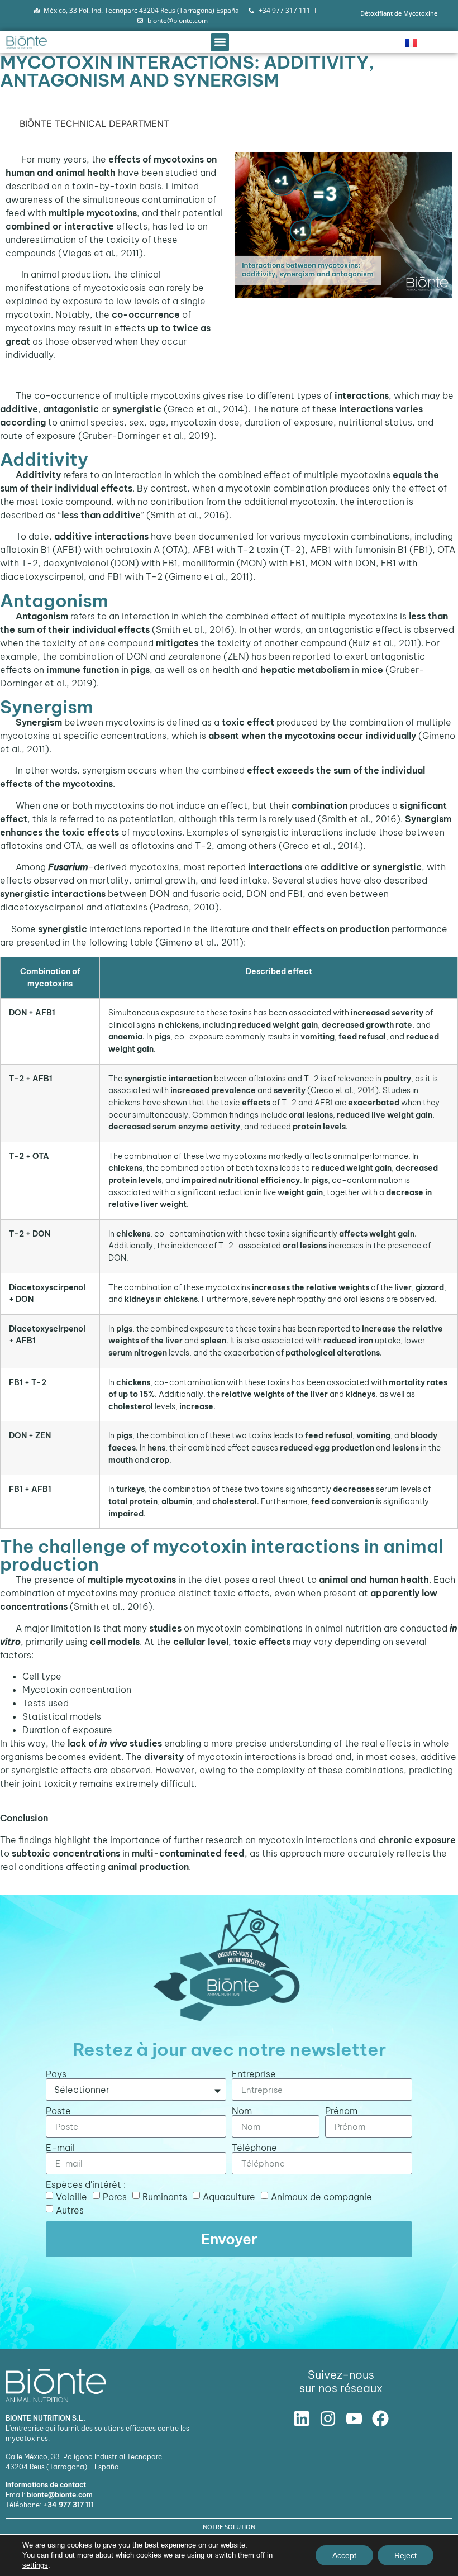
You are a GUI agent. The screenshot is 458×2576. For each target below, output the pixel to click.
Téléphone (254, 2148)
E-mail (60, 2148)
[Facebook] (380, 2418)
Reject (405, 2555)
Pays (56, 2074)
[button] (220, 42)
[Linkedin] (302, 2418)
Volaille (71, 2197)
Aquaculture (229, 2197)
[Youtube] (354, 2418)
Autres (70, 2210)
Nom (242, 2111)
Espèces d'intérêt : (86, 2184)
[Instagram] (328, 2418)
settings (35, 2565)
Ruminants (165, 2197)
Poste (58, 2111)
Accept (344, 2555)
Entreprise (254, 2074)
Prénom (341, 2111)
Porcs (115, 2197)
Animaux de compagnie (321, 2197)
